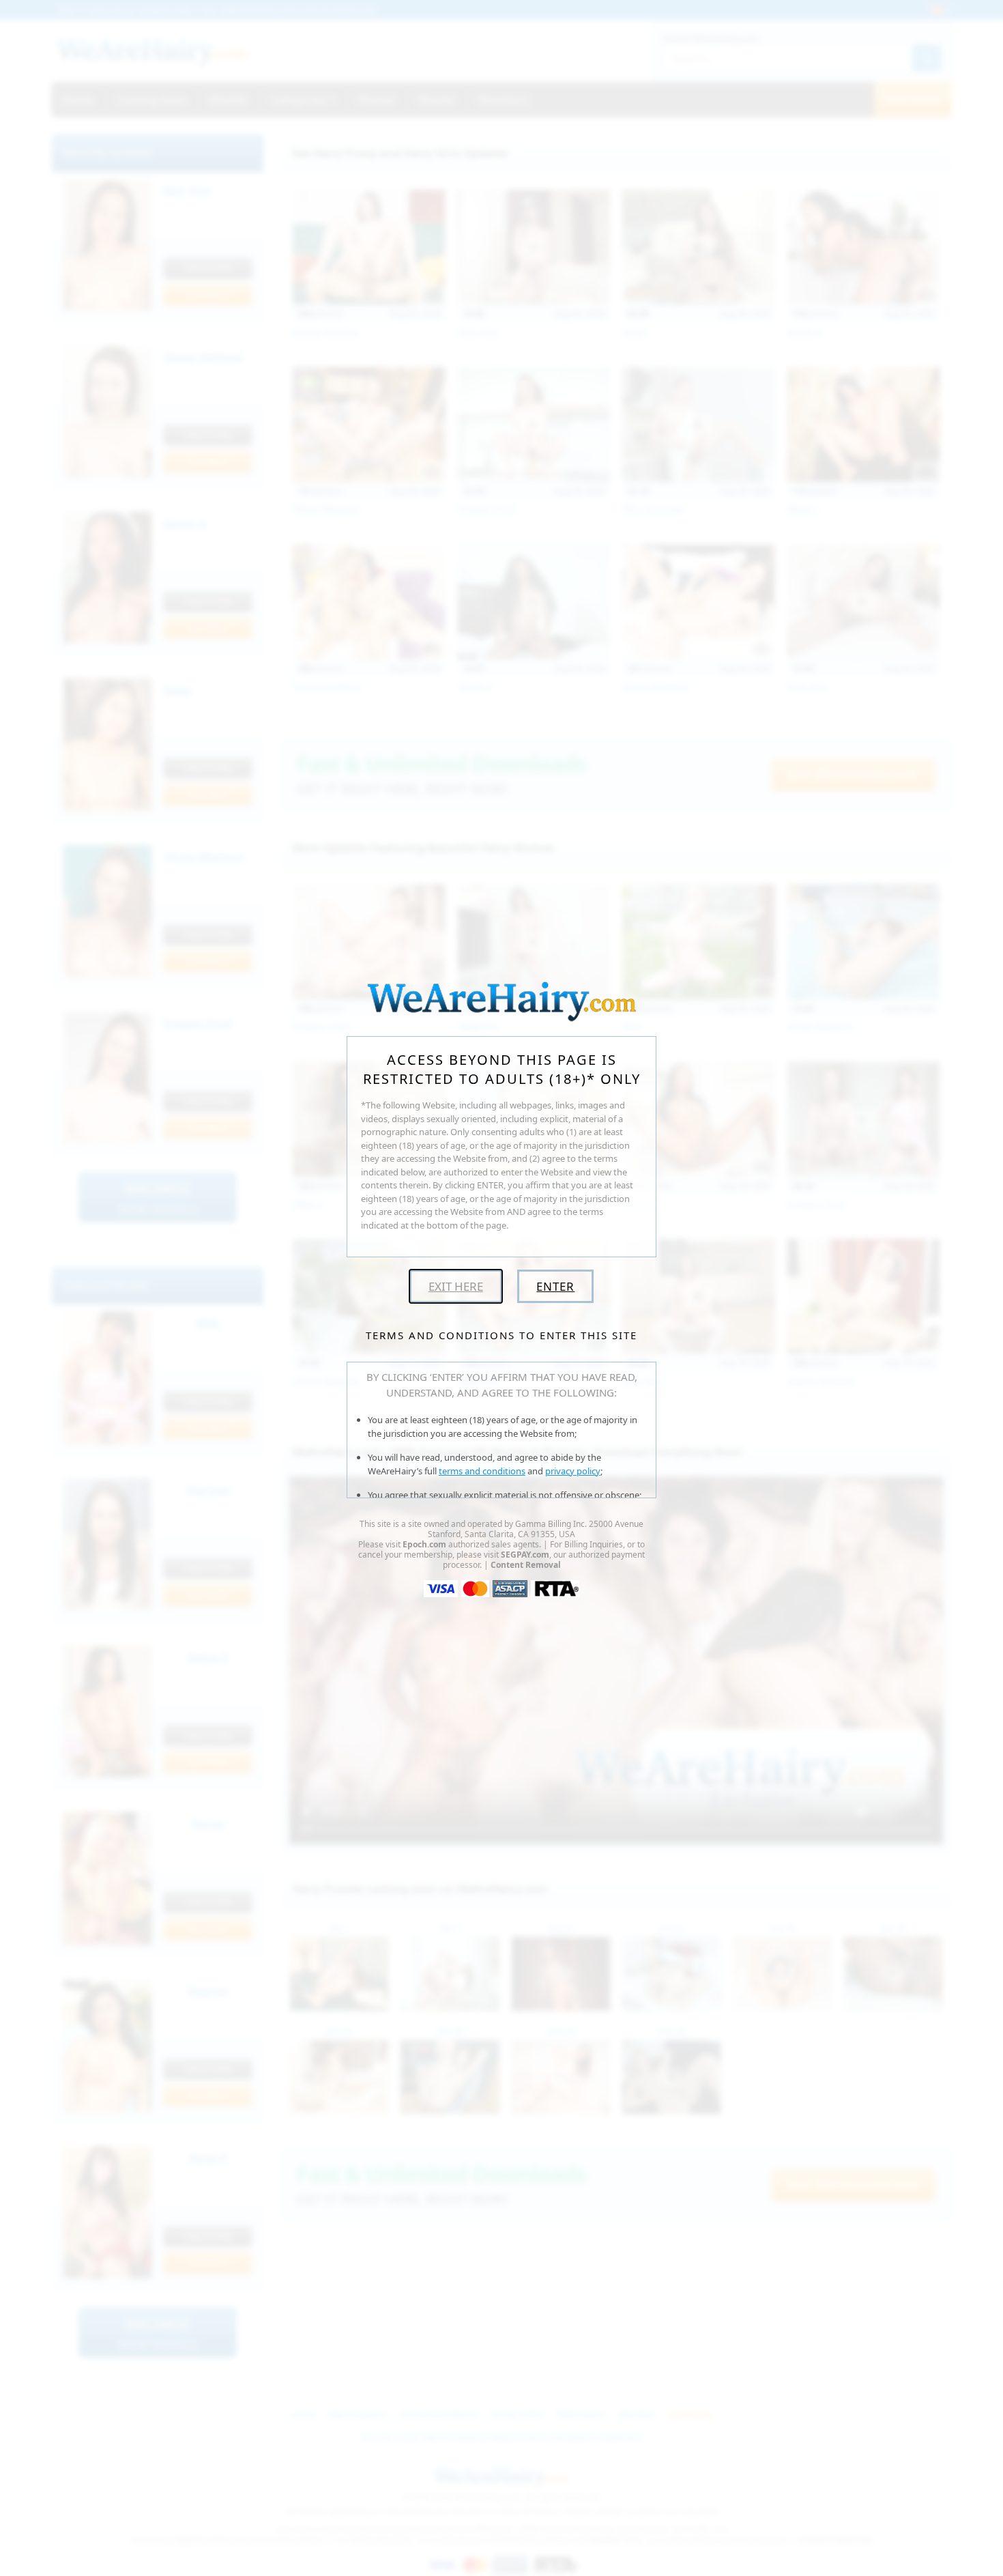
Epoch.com (424, 1544)
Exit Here (456, 1286)
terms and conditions (482, 1471)
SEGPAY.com (525, 1555)
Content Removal (526, 1565)
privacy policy (573, 1471)
